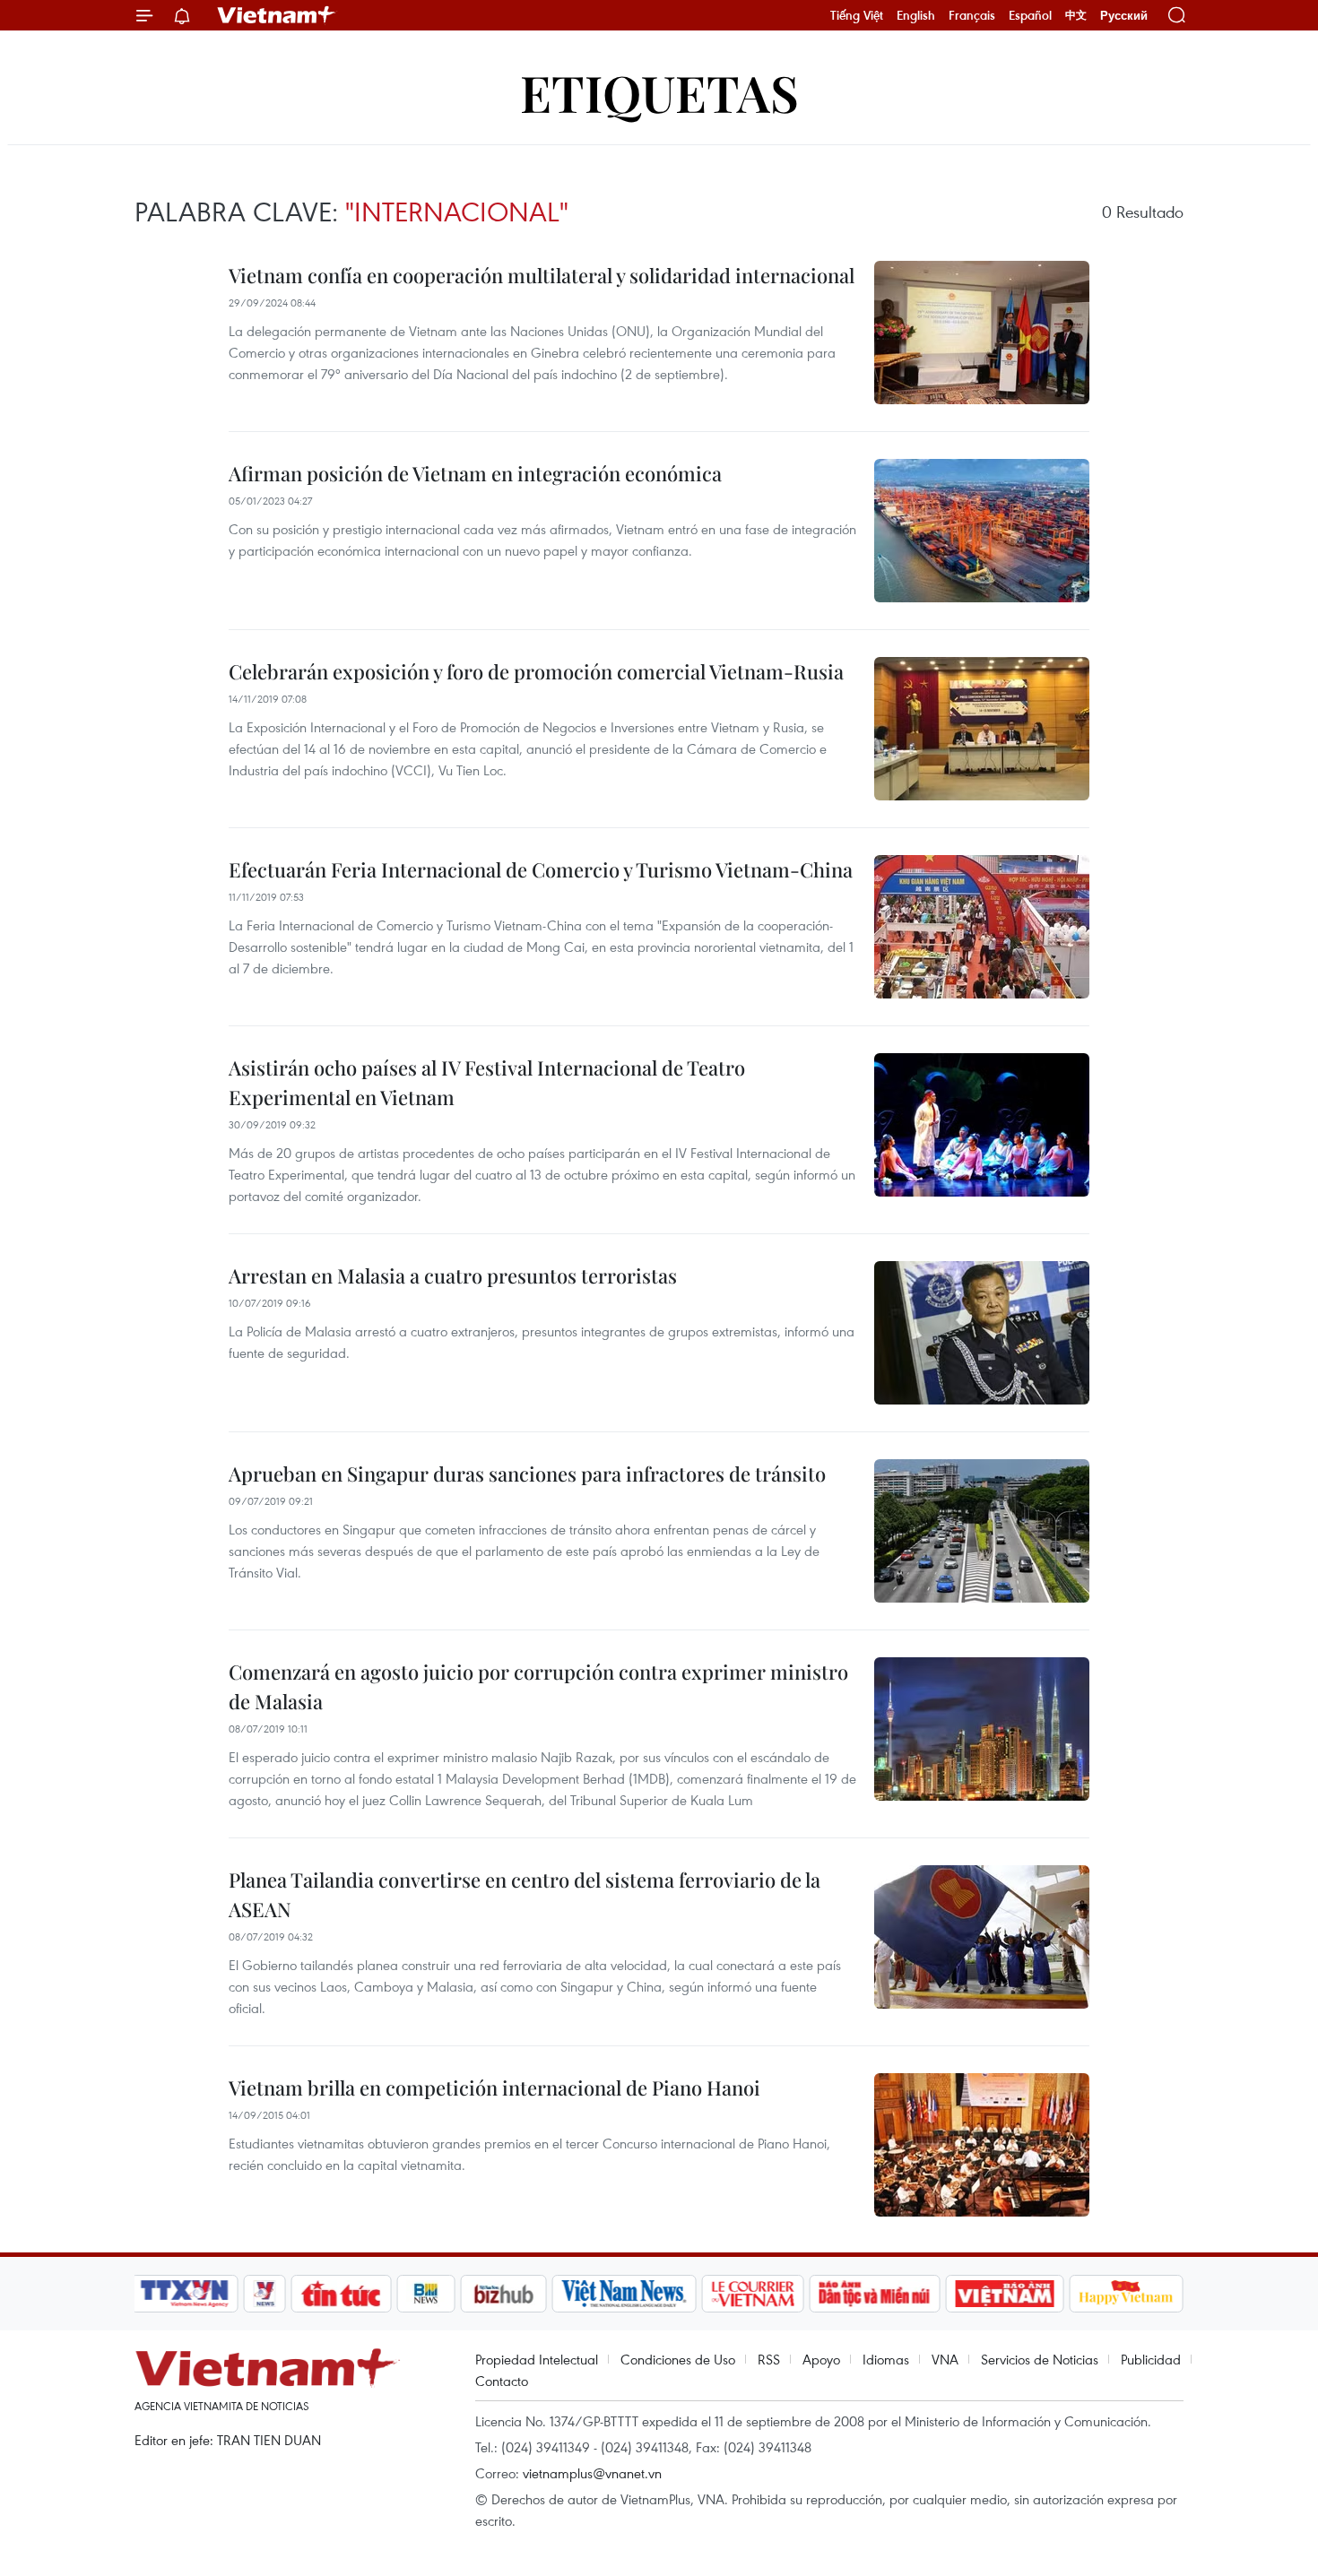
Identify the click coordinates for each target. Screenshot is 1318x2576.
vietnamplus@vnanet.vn (592, 2473)
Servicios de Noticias (1040, 2359)
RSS (769, 2359)
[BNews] (426, 2294)
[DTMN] (874, 2294)
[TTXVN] (185, 2294)
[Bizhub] (503, 2294)
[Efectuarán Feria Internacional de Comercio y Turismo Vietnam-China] (982, 927)
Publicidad (1151, 2359)
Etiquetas (659, 92)
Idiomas (886, 2359)
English (916, 15)
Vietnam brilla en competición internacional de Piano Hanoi (494, 2088)
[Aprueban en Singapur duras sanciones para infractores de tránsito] (982, 1531)
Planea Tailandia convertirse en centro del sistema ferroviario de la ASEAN (525, 1894)
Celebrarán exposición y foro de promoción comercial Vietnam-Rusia (536, 671)
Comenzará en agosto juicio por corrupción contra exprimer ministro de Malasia (538, 1686)
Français (972, 15)
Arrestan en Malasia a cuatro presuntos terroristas (453, 1275)
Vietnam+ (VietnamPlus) (277, 15)
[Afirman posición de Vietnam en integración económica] (982, 531)
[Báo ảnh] (1004, 2294)
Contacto (502, 2381)
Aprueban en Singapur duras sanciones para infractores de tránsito (527, 1474)
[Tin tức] (342, 2294)
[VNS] (624, 2294)
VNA (945, 2359)
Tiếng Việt (857, 15)
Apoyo (821, 2359)
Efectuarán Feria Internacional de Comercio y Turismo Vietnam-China (541, 869)
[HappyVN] (1126, 2294)
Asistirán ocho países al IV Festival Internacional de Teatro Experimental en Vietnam (487, 1082)
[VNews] (265, 2294)
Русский (1124, 16)
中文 (1076, 15)
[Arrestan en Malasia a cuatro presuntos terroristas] (982, 1333)
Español (1030, 15)
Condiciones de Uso (678, 2359)
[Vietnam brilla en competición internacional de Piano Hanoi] (982, 2145)
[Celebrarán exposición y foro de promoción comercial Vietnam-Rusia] (982, 729)
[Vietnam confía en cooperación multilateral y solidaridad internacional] (982, 333)
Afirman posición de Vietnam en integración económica (475, 473)
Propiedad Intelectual (537, 2359)
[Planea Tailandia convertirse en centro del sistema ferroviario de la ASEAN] (982, 1937)
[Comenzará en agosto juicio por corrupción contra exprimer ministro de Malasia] (982, 1729)
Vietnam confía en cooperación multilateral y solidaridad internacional (542, 275)
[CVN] (752, 2294)
